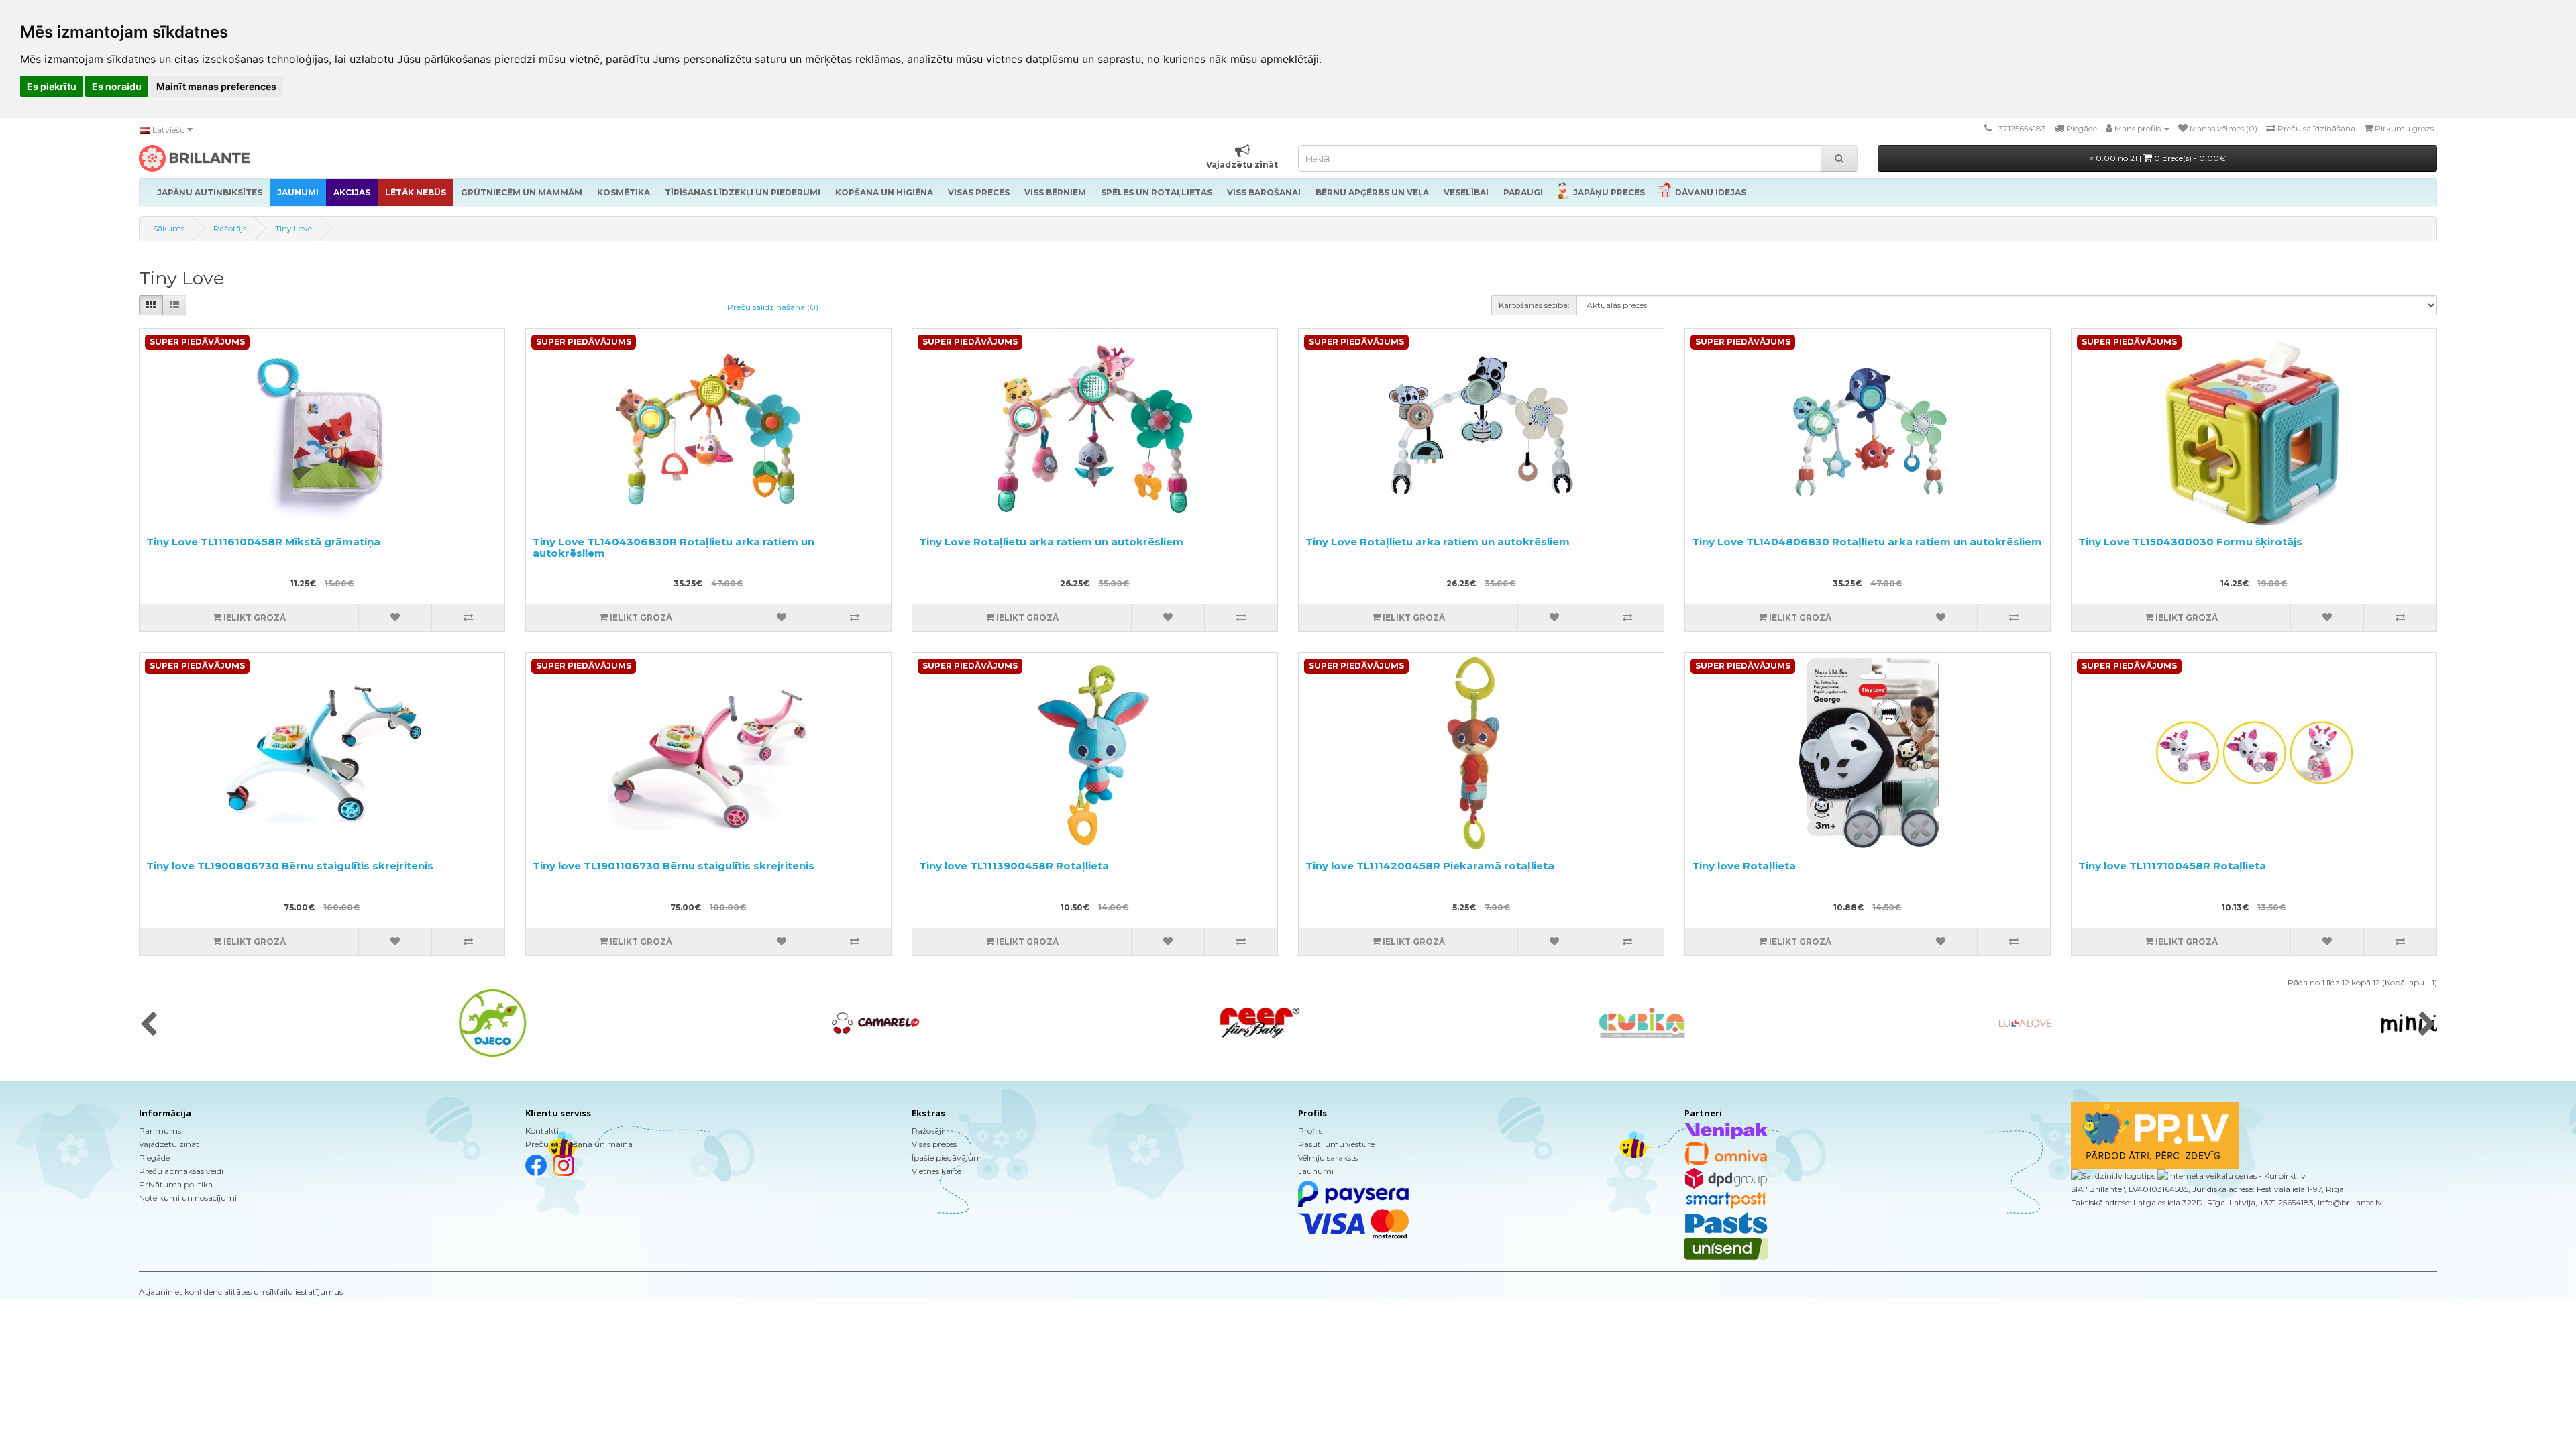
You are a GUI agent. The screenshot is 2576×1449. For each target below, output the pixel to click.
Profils (1310, 1131)
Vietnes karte (936, 1171)
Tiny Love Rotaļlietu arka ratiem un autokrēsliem (1051, 542)
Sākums (169, 228)
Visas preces (934, 1144)
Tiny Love (293, 228)
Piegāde (154, 1158)
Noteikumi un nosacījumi (188, 1198)
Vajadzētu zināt (169, 1144)
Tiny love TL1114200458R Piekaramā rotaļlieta (1430, 866)
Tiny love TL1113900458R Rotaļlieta (1014, 866)
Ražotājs (230, 228)
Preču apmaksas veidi (181, 1171)
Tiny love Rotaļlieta (1744, 866)
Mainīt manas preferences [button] (216, 86)
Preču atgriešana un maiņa (579, 1144)
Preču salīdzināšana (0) (773, 307)
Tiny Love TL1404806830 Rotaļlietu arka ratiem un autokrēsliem (1867, 542)
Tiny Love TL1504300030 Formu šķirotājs (2190, 542)
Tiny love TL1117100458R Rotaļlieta (2172, 866)
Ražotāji (927, 1131)
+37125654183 (2020, 128)
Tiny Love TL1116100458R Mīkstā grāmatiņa (263, 542)
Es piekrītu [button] (52, 86)
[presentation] (149, 1025)
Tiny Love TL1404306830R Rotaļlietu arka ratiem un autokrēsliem (674, 547)
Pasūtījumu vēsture (1336, 1144)
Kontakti (542, 1131)
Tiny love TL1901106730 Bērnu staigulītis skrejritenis (674, 866)
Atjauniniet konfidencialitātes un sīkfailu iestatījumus (241, 1292)
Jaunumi (1316, 1171)
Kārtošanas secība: (1534, 305)
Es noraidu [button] (117, 86)
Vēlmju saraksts (1328, 1158)
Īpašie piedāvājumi (948, 1158)
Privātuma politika (176, 1184)
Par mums (160, 1131)
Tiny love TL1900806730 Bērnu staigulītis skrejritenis (290, 866)
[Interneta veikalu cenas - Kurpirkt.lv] (2231, 1175)
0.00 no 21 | (2160, 158)
